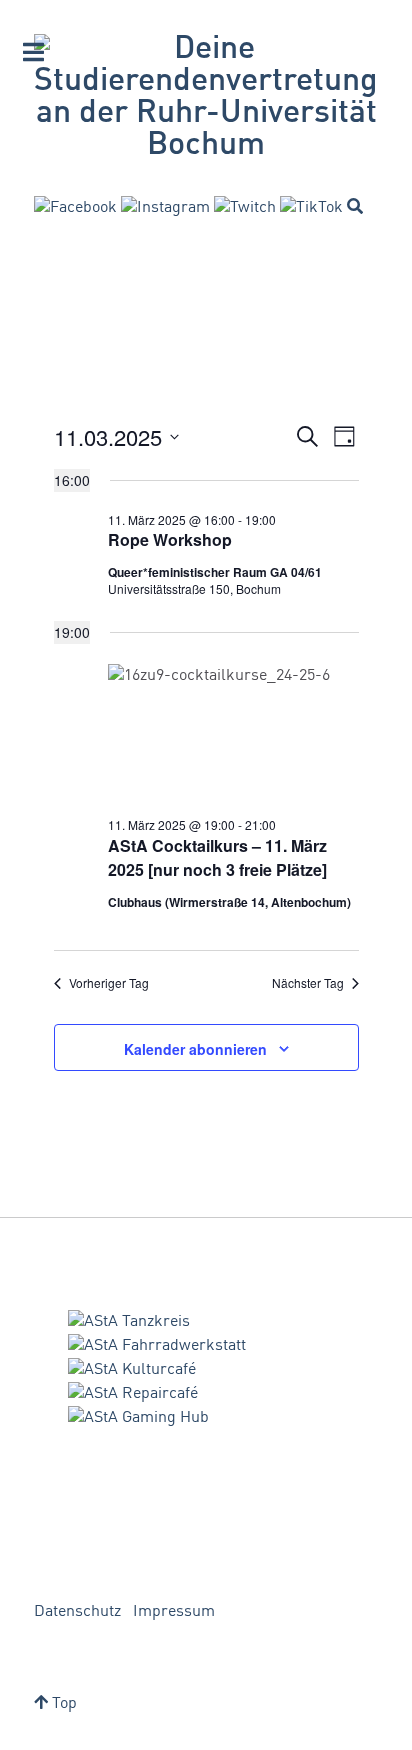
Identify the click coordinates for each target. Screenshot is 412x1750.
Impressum (174, 1612)
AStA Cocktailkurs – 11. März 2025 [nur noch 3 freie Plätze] (217, 857)
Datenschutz (77, 1612)
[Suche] (355, 206)
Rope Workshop (170, 539)
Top (62, 1704)
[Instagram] (165, 208)
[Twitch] (245, 208)
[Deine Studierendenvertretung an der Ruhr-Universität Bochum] (206, 98)
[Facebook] (75, 208)
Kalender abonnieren (195, 1049)
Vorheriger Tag (109, 983)
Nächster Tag (308, 983)
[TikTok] (311, 208)
